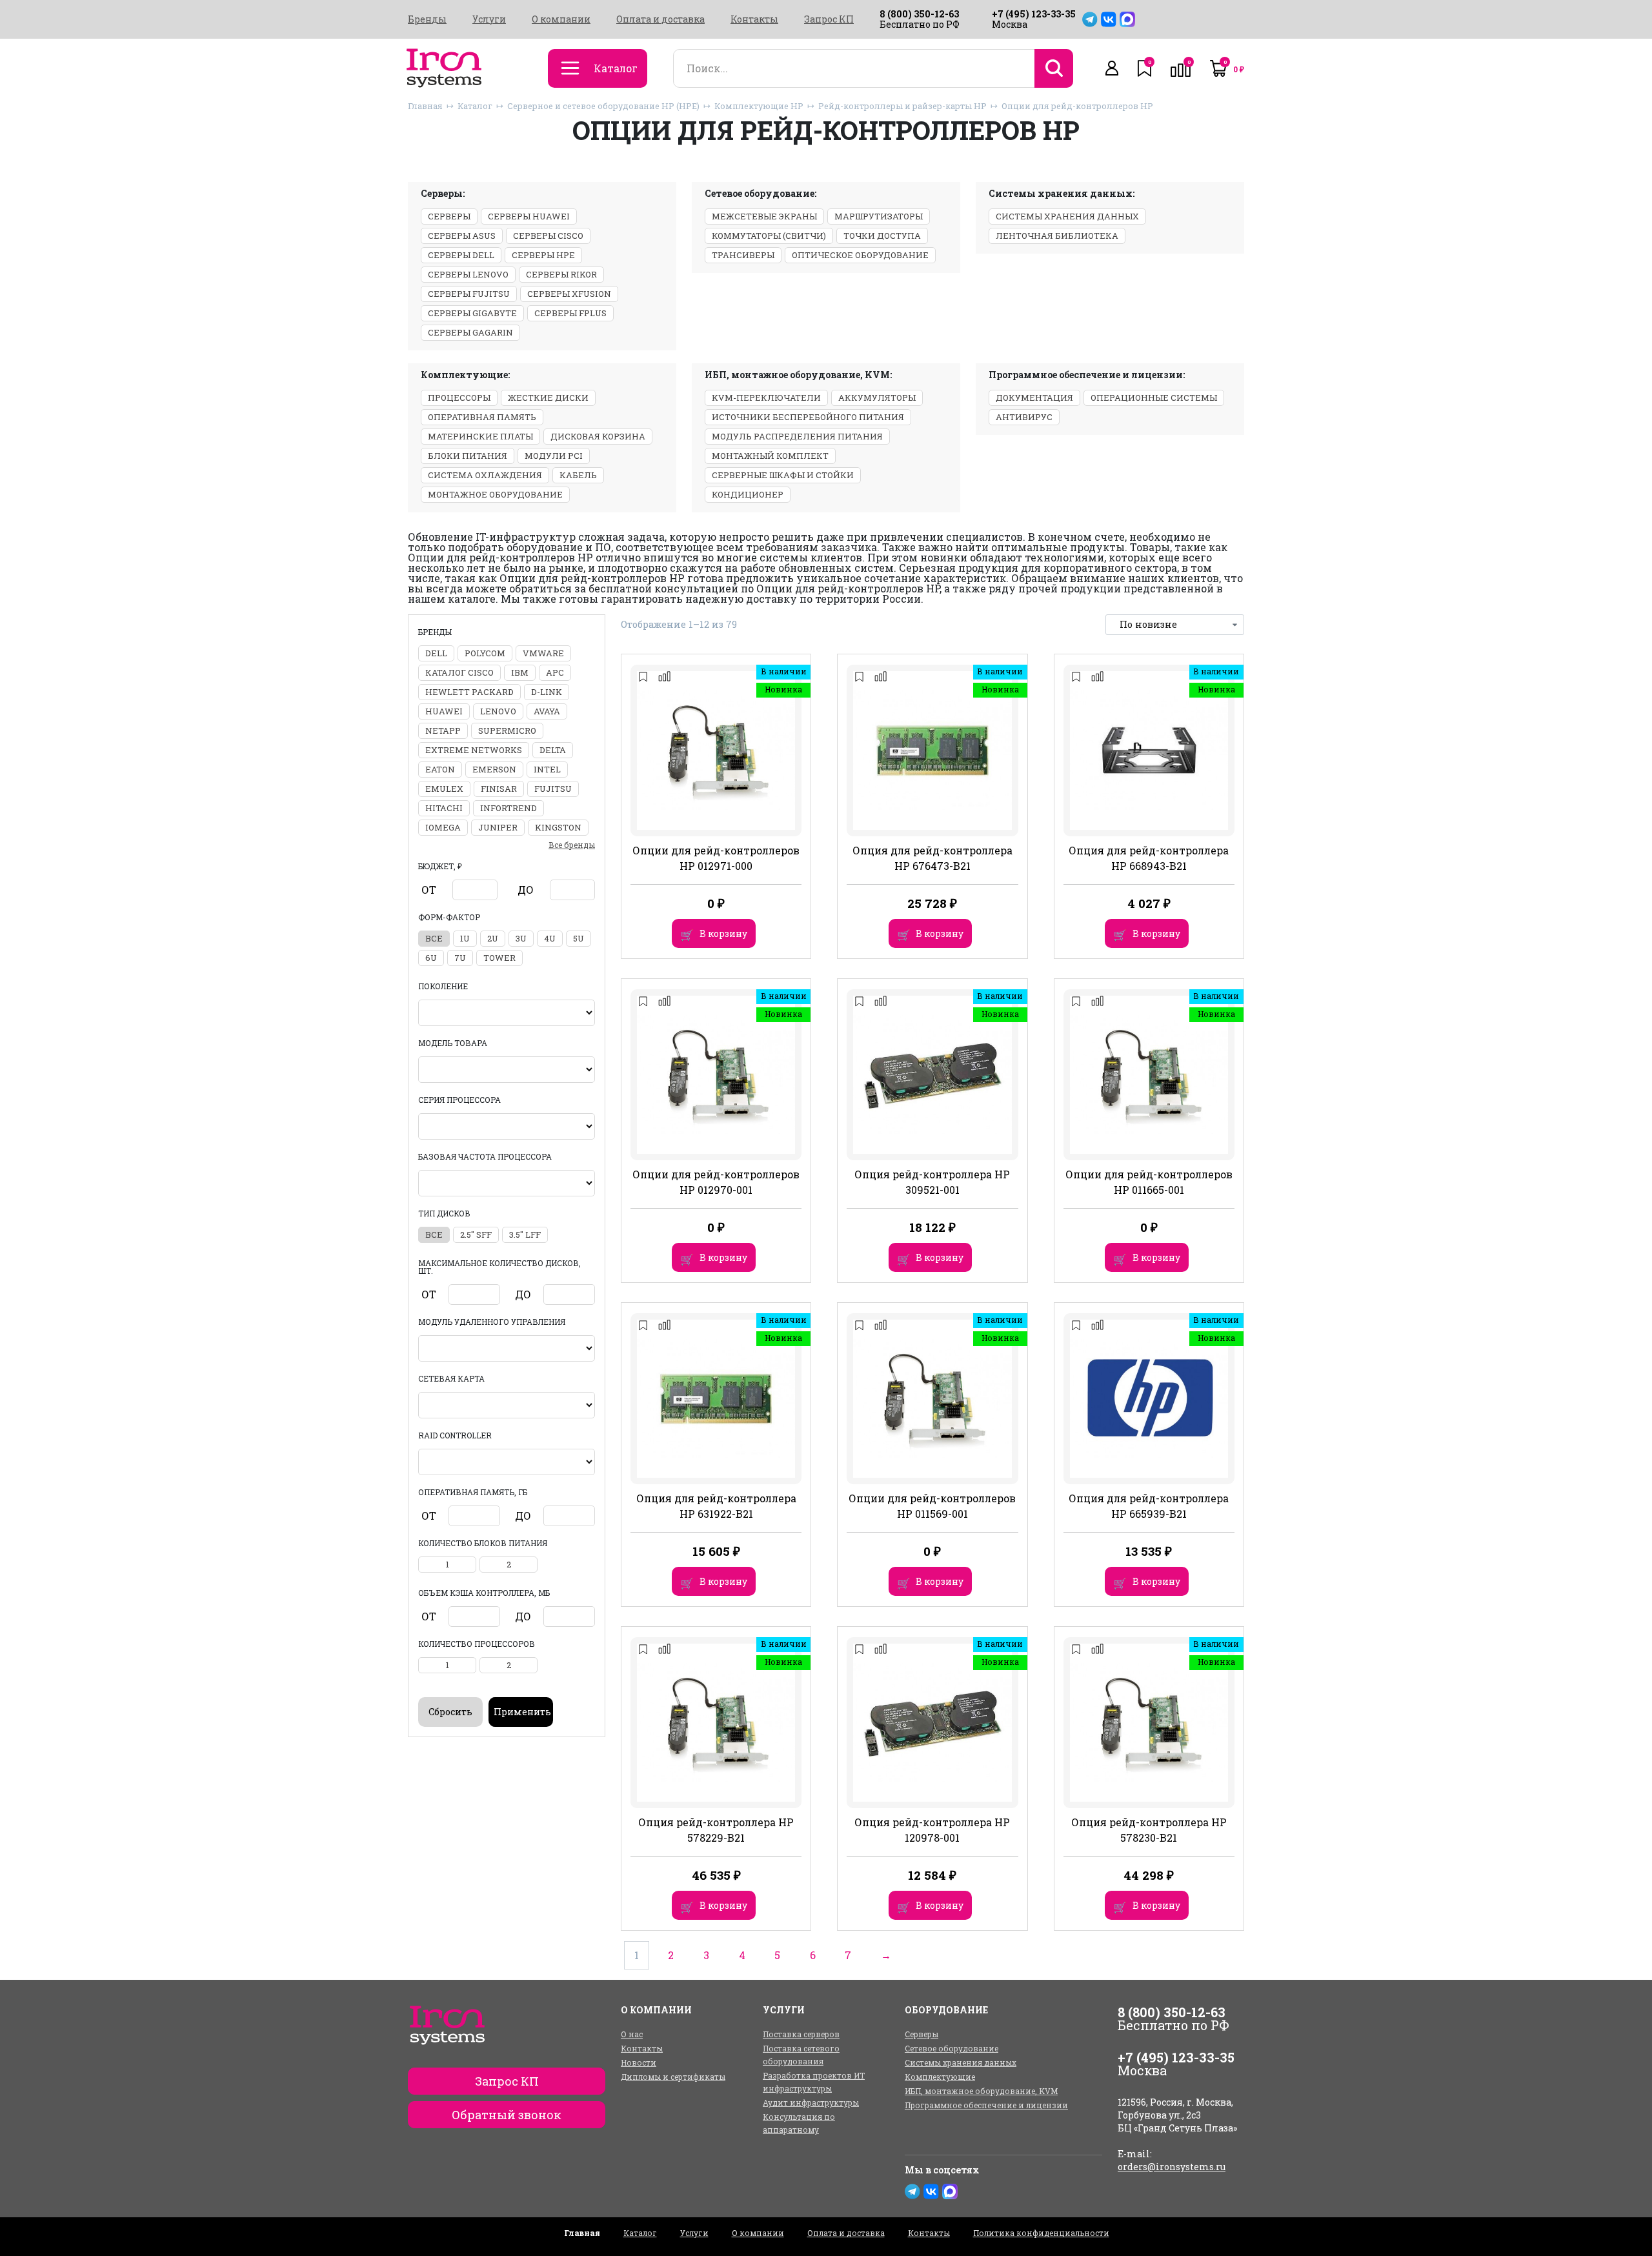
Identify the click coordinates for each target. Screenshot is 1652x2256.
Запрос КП (829, 19)
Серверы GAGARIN (470, 332)
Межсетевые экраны (764, 216)
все (434, 938)
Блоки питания (468, 456)
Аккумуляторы (877, 398)
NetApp (443, 730)
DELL (436, 653)
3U (521, 938)
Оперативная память (482, 417)
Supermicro (507, 730)
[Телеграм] (1090, 19)
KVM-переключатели (766, 398)
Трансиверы (743, 255)
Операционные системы (1154, 398)
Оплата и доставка (660, 19)
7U (460, 958)
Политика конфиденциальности (1041, 2233)
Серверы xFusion (569, 294)
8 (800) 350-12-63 (919, 14)
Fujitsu (553, 789)
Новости (639, 2062)
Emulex (444, 789)
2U (493, 938)
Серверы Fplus (570, 313)
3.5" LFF (525, 1234)
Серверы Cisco (548, 236)
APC (555, 672)
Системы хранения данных (1067, 216)
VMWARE (543, 653)
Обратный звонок (507, 2115)
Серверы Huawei (529, 216)
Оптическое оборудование (860, 255)
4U (550, 938)
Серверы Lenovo (468, 274)
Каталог (475, 106)
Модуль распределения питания (797, 436)
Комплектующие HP (759, 106)
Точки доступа (882, 236)
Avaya (547, 711)
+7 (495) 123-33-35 (1034, 14)
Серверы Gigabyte (472, 313)
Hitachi (444, 808)
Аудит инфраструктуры (811, 2102)
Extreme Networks (474, 750)
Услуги (489, 19)
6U (431, 958)
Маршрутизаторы (879, 216)
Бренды (427, 19)
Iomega (443, 827)
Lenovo (498, 711)
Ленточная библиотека (1057, 236)
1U (465, 938)
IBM (520, 672)
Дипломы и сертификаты (673, 2077)
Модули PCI (554, 456)
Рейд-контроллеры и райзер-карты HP (902, 106)
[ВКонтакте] (1109, 19)
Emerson (494, 769)
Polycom (485, 653)
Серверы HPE (543, 255)
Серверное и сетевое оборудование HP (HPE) (603, 106)
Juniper (498, 827)
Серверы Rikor (561, 274)
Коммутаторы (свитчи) (769, 236)
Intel (547, 769)
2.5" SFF (476, 1234)
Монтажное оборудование (495, 494)
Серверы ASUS (462, 236)
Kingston (558, 827)
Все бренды (572, 845)
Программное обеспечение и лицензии (986, 2105)
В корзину (723, 933)
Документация (1034, 398)
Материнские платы (480, 436)
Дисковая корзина (598, 436)
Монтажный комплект (770, 456)
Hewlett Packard (469, 692)
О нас (632, 2034)
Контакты (754, 19)
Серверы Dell (461, 255)
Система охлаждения (485, 475)
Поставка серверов (801, 2034)
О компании (561, 19)
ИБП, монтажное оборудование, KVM (981, 2091)
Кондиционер (748, 494)
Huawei (444, 711)
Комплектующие (940, 2077)
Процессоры (459, 398)
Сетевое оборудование (952, 2048)
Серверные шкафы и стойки (783, 475)
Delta (553, 750)
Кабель (578, 475)
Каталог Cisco (459, 672)
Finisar (499, 789)
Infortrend (509, 808)
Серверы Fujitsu (469, 294)
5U (579, 938)
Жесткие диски (548, 398)
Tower (499, 958)
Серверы (449, 216)
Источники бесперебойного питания (808, 417)
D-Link (547, 692)
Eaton (440, 769)
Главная (425, 106)
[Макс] (1127, 19)
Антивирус (1024, 417)
